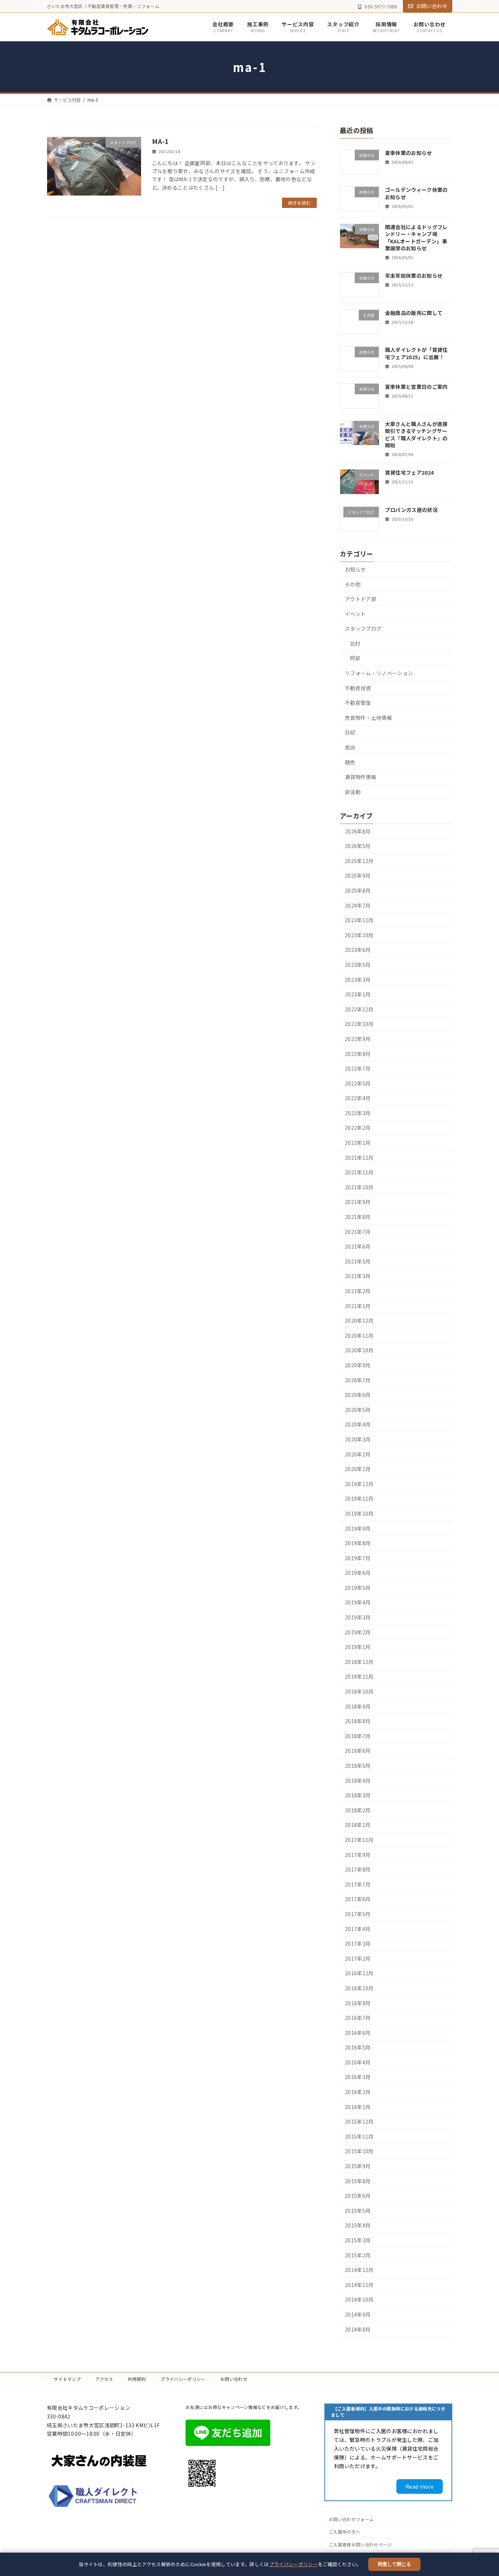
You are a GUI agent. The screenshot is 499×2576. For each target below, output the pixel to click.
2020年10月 (359, 1350)
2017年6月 (358, 1899)
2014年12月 (359, 2270)
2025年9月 (358, 876)
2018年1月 (358, 1825)
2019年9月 (358, 1528)
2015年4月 (358, 2226)
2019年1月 (358, 1647)
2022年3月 (358, 1113)
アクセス (104, 2379)
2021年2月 (358, 1291)
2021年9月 (358, 1202)
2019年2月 (358, 1632)
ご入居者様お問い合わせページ (360, 2544)
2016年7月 (358, 2018)
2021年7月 (358, 1232)
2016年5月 (358, 2048)
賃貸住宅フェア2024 (410, 473)
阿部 (355, 658)
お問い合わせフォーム (351, 2519)
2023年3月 (358, 980)
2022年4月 (358, 1098)
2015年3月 (358, 2240)
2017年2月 (358, 1958)
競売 (350, 762)
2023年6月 (358, 950)
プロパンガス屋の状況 (411, 510)
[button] (420, 2486)
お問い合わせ (432, 6)
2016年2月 (358, 2092)
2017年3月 (358, 1944)
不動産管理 (358, 703)
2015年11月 (359, 2136)
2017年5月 (358, 1914)
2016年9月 (358, 2003)
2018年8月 (358, 1721)
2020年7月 (358, 1380)
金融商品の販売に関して (414, 313)
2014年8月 (358, 2329)
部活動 (353, 792)
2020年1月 (358, 1469)
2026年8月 (358, 831)
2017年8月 (358, 1870)
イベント (355, 614)
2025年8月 (358, 890)
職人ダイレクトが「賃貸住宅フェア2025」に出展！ (416, 353)
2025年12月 (359, 861)
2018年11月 (359, 1677)
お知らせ (355, 569)
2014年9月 (358, 2314)
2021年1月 (358, 1306)
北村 (355, 643)
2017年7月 (358, 1884)
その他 (353, 584)
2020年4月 (358, 1425)
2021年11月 (359, 1173)
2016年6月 (358, 2033)
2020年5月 (358, 1410)
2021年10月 (359, 1187)
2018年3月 (358, 1796)
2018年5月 (358, 1766)
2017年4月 (358, 1929)
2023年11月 (359, 920)
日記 (350, 733)
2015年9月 (358, 2166)
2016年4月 (358, 2062)
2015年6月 (358, 2196)
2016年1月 (358, 2107)
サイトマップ (67, 2379)
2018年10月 (359, 1691)
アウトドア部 (361, 599)
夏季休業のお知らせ (409, 153)
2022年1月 (358, 1143)
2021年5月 (358, 1261)
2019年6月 (358, 1573)
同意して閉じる (394, 2564)
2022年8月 (358, 1054)
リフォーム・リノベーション (379, 673)
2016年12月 (359, 1973)
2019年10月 (359, 1513)
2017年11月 (359, 1840)
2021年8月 (358, 1217)
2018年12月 (359, 1662)
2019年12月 (359, 1484)
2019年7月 (358, 1558)
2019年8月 (358, 1543)
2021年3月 (358, 1276)
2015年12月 (359, 2122)
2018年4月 (358, 1781)
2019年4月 (358, 1603)
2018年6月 (358, 1751)
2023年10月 (359, 935)
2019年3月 (358, 1617)
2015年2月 (358, 2255)
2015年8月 (358, 2181)
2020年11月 (359, 1336)
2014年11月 (359, 2285)
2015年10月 (359, 2151)
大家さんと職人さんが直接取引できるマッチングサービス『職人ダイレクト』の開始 (416, 435)
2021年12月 (359, 1158)
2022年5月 (358, 1083)
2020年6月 (358, 1395)
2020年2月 (358, 1454)
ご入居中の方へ (344, 2532)
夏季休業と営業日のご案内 (416, 387)
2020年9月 (358, 1365)
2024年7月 (358, 905)
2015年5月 (358, 2211)
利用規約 (137, 2379)
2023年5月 (358, 965)
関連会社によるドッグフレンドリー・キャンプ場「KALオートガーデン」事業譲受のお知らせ (416, 238)
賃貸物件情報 (361, 777)
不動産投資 (358, 688)
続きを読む (300, 203)
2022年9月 (358, 1039)
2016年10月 (359, 1988)
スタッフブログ (363, 629)
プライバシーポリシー (294, 2564)
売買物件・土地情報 (368, 718)
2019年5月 (358, 1588)
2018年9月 (358, 1706)
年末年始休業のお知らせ (414, 276)
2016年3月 (358, 2077)
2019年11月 (359, 1499)
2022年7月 (358, 1069)
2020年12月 (359, 1321)
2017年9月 (358, 1855)
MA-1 (161, 141)
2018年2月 (358, 1810)
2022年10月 (359, 1024)
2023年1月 (358, 995)
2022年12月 (359, 1009)
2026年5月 (358, 846)
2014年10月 (359, 2300)
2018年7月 (358, 1736)
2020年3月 (358, 1439)
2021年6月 (358, 1247)
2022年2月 (358, 1128)
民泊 (350, 747)
